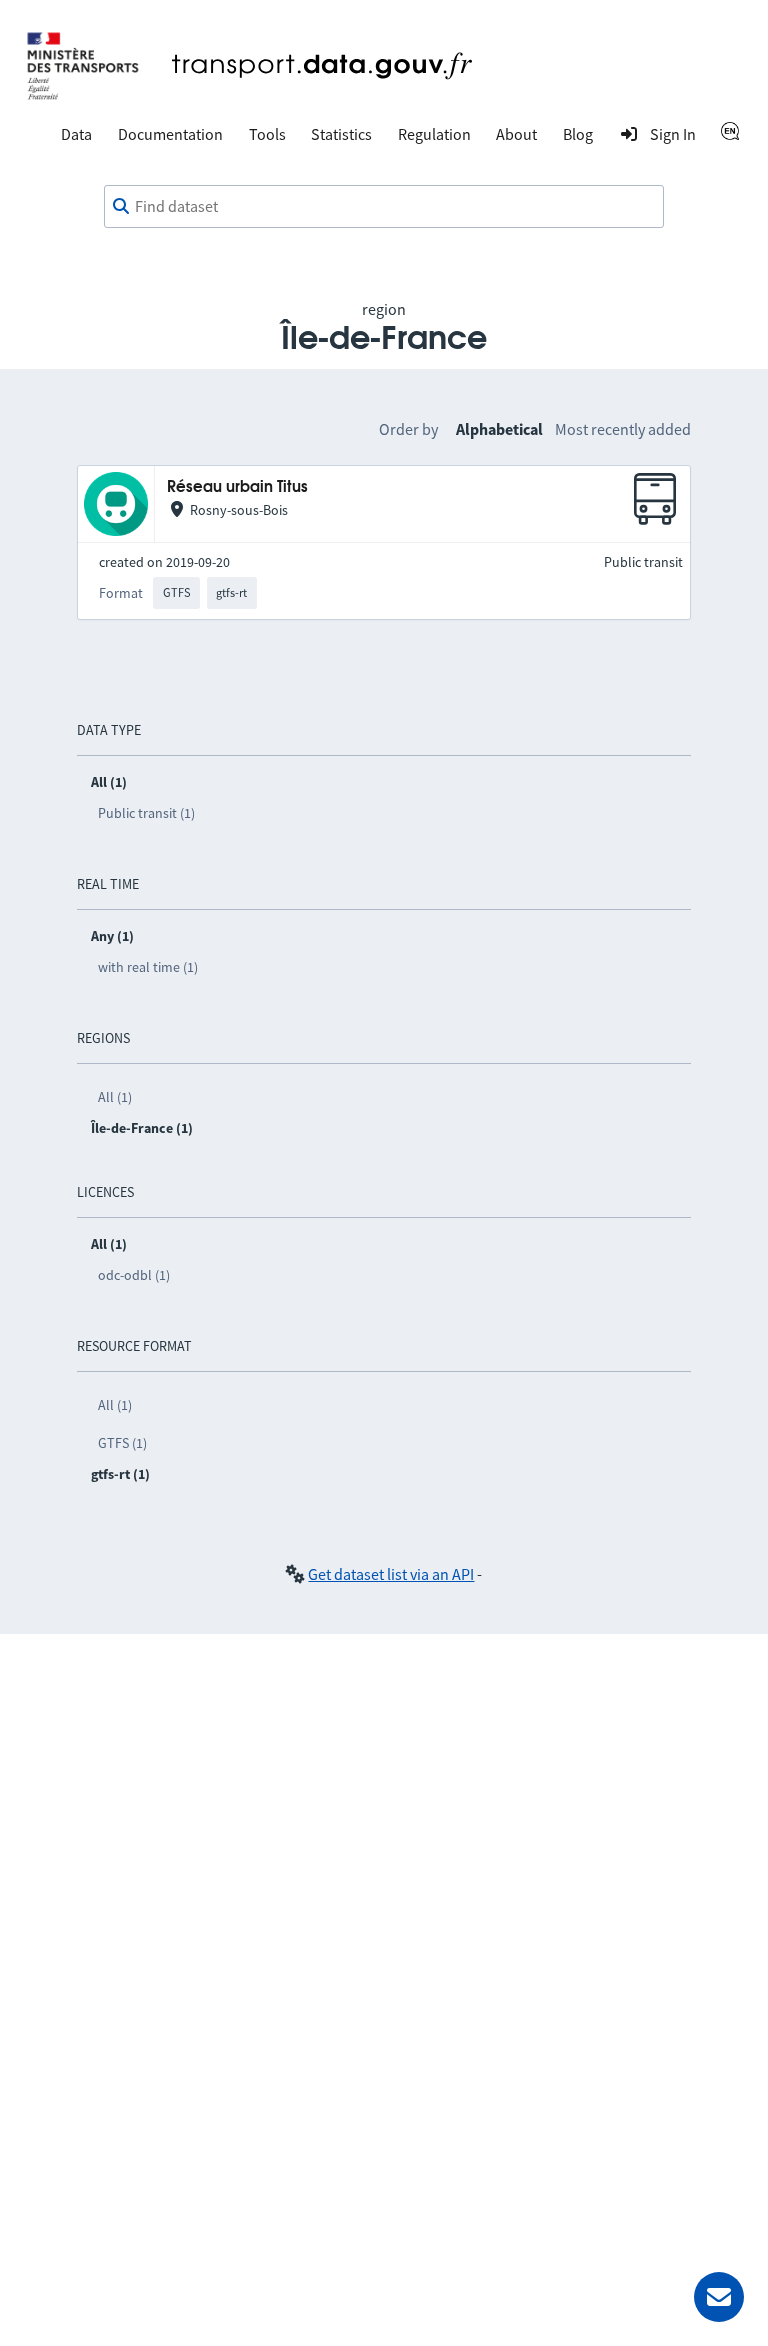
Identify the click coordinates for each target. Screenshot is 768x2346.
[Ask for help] (719, 2297)
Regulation (434, 134)
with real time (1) (148, 967)
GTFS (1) (122, 1443)
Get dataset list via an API (391, 1574)
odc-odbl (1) (134, 1275)
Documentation (170, 134)
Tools (267, 134)
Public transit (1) (146, 813)
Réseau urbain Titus (237, 487)
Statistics (341, 134)
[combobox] (384, 207)
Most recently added (623, 429)
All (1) (115, 1097)
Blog (578, 134)
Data (76, 134)
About (516, 134)
